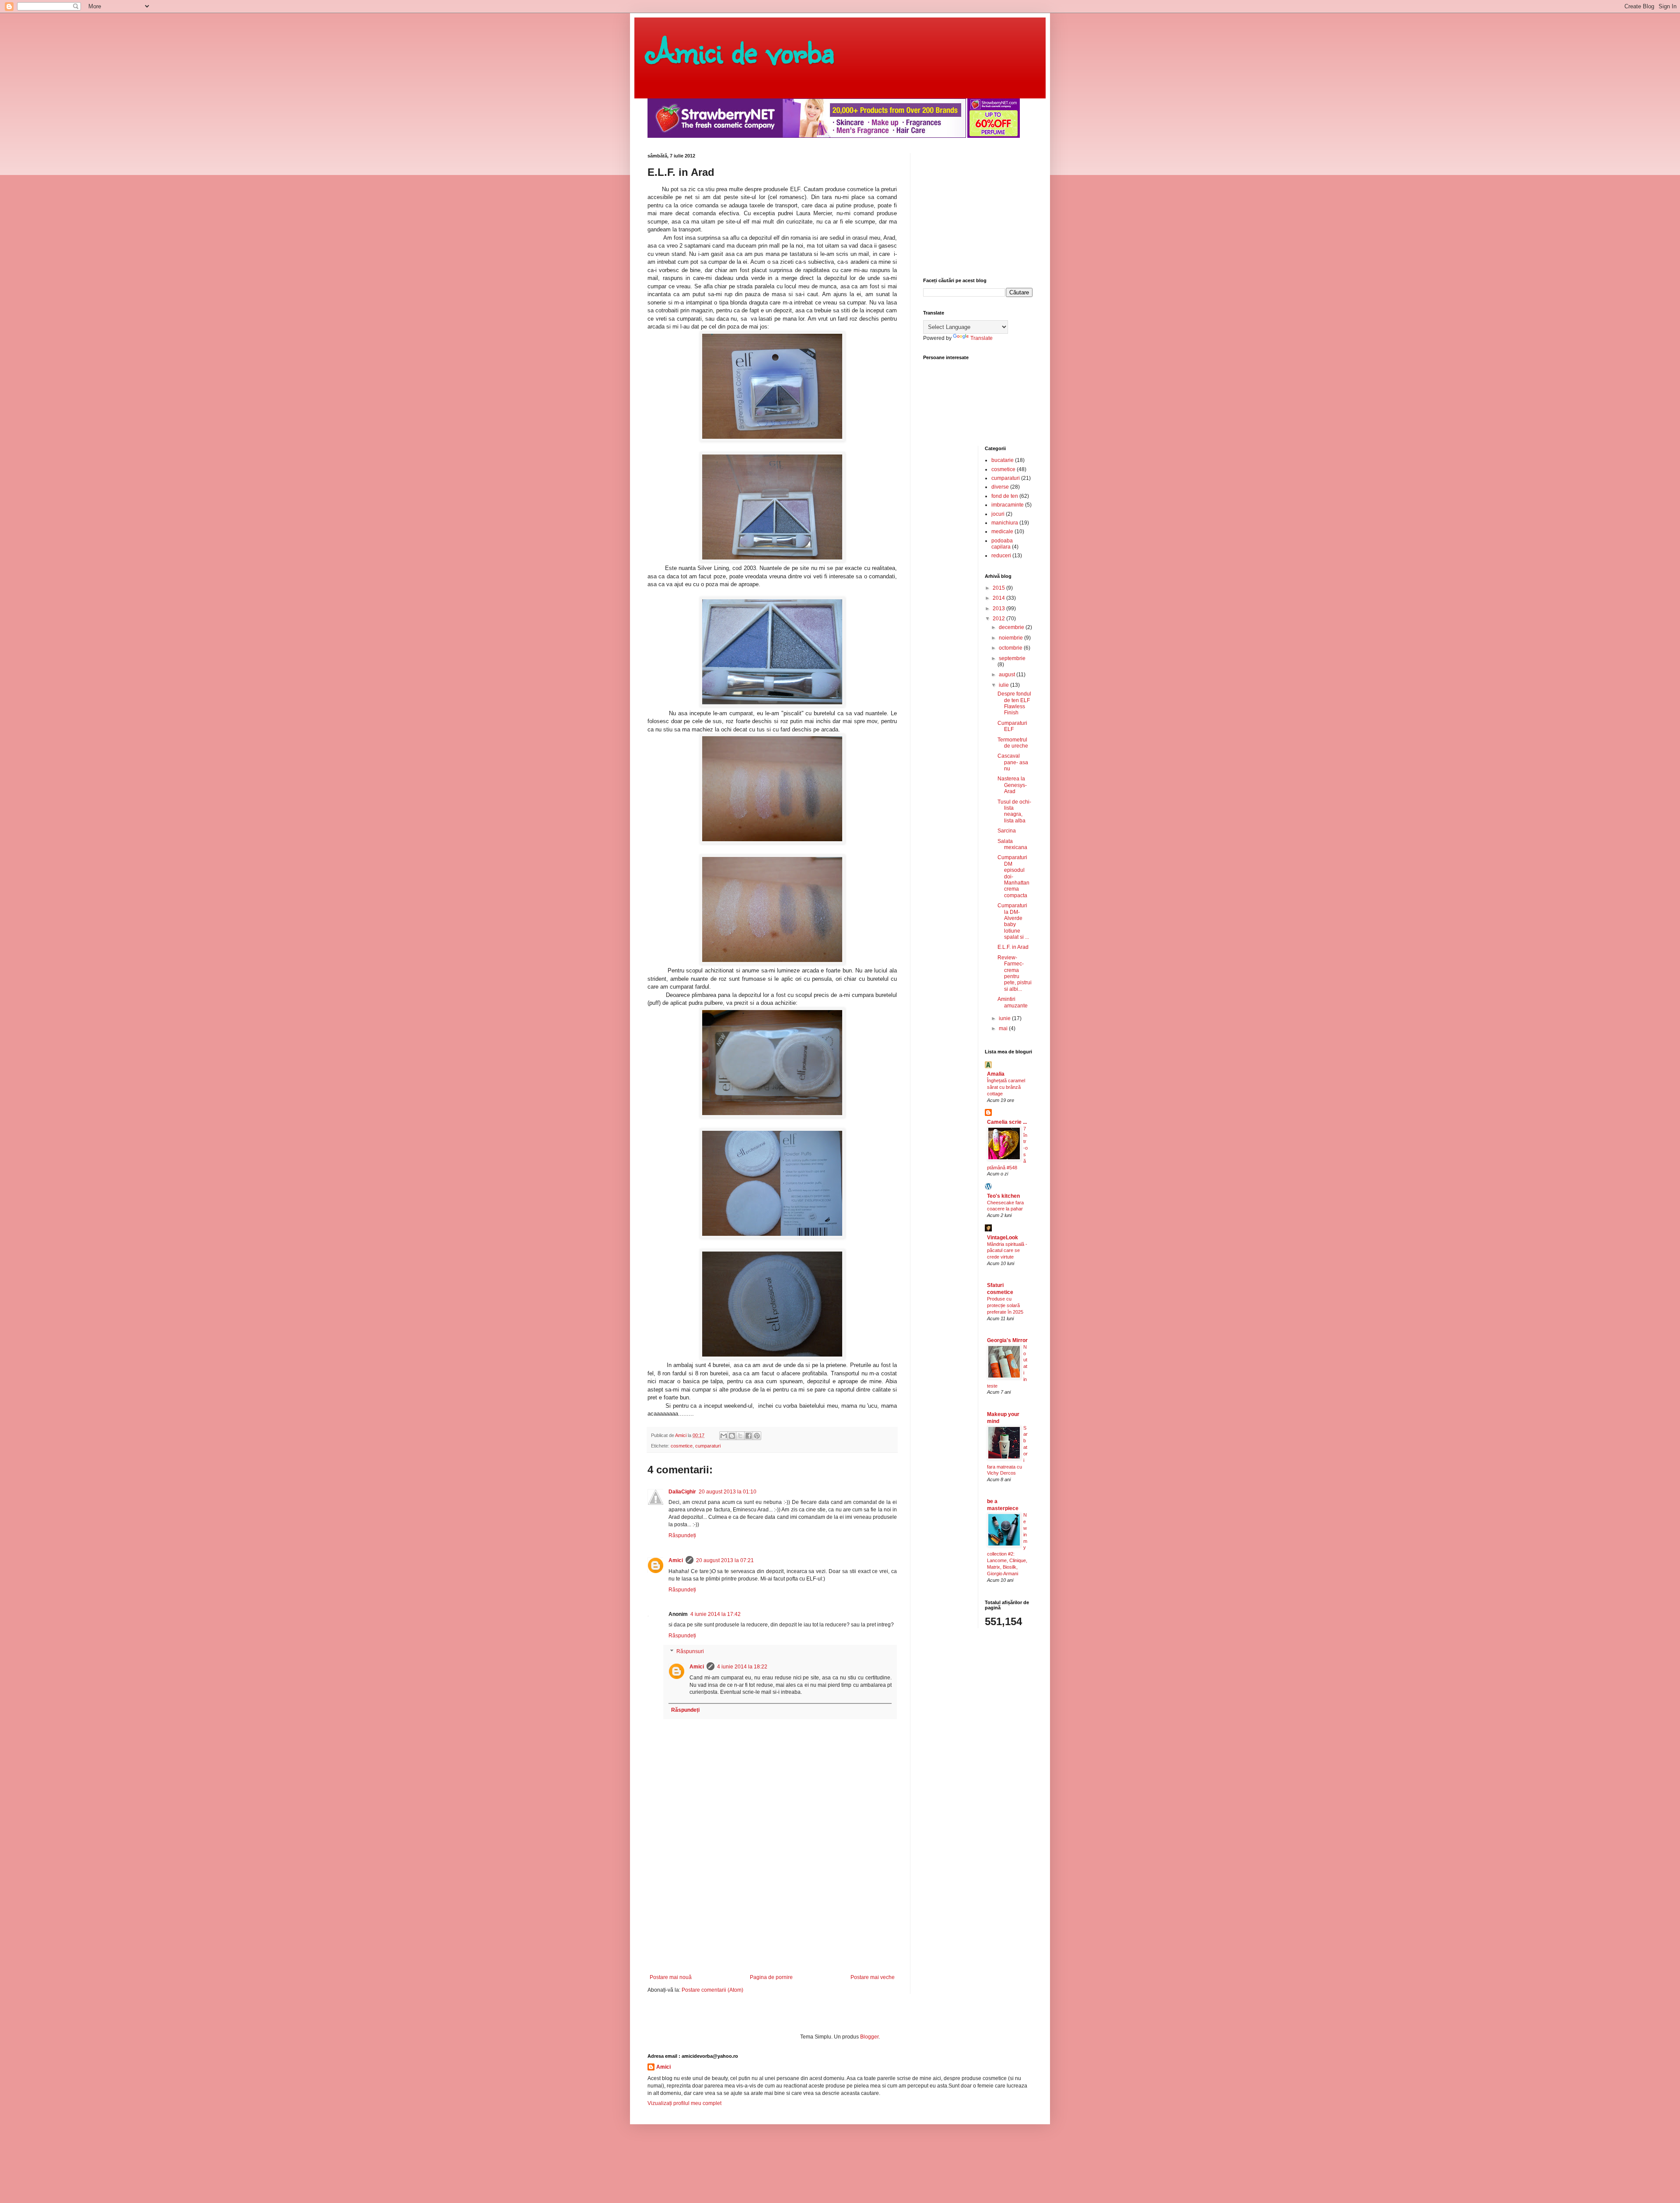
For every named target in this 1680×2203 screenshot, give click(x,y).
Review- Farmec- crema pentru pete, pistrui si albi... (1015, 973)
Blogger (869, 2037)
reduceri (1001, 556)
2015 (999, 588)
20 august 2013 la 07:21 (725, 1560)
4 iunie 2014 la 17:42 (716, 1614)
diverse (1000, 487)
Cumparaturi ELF (1012, 726)
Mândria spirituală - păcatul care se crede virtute (1007, 1251)
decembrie (1012, 627)
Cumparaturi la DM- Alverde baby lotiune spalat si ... (1013, 921)
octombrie (1011, 648)
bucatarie (1003, 460)
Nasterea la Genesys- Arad (1012, 785)
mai (1004, 1028)
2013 (999, 608)
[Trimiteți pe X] (740, 1436)
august (1008, 675)
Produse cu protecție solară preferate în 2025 (1005, 1305)
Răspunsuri (690, 1651)
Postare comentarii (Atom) (712, 1990)
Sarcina (1007, 831)
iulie (1004, 685)
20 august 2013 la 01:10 (728, 1492)
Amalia (996, 1074)
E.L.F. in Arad (1013, 947)
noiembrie (1011, 638)
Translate (982, 338)
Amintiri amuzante (1013, 1002)
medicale (1002, 532)
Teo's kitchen (1003, 1196)
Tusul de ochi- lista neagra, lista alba (1014, 811)
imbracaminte (1008, 505)
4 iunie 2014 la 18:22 (742, 1667)
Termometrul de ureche (1013, 743)
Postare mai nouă (671, 1977)
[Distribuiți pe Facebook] (749, 1436)
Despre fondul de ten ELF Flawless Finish (1014, 703)
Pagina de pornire (771, 1977)
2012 (999, 619)
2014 (999, 598)
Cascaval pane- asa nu (1013, 762)
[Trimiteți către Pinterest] (757, 1436)
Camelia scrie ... (1007, 1122)
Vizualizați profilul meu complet (684, 2103)
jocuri (998, 514)
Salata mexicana (1012, 844)
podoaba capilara (1002, 544)
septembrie (1012, 658)
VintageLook (1003, 1238)
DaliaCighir (682, 1492)
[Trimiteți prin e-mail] (724, 1436)
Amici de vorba (741, 50)
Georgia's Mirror (1007, 1340)
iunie (1005, 1018)
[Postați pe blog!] (732, 1436)
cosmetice (682, 1446)
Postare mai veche (873, 1977)
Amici (676, 1560)
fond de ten (1005, 496)
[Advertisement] (772, 1909)
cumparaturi (708, 1446)
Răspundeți (682, 1535)
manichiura (1005, 523)
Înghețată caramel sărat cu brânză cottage (1006, 1087)
